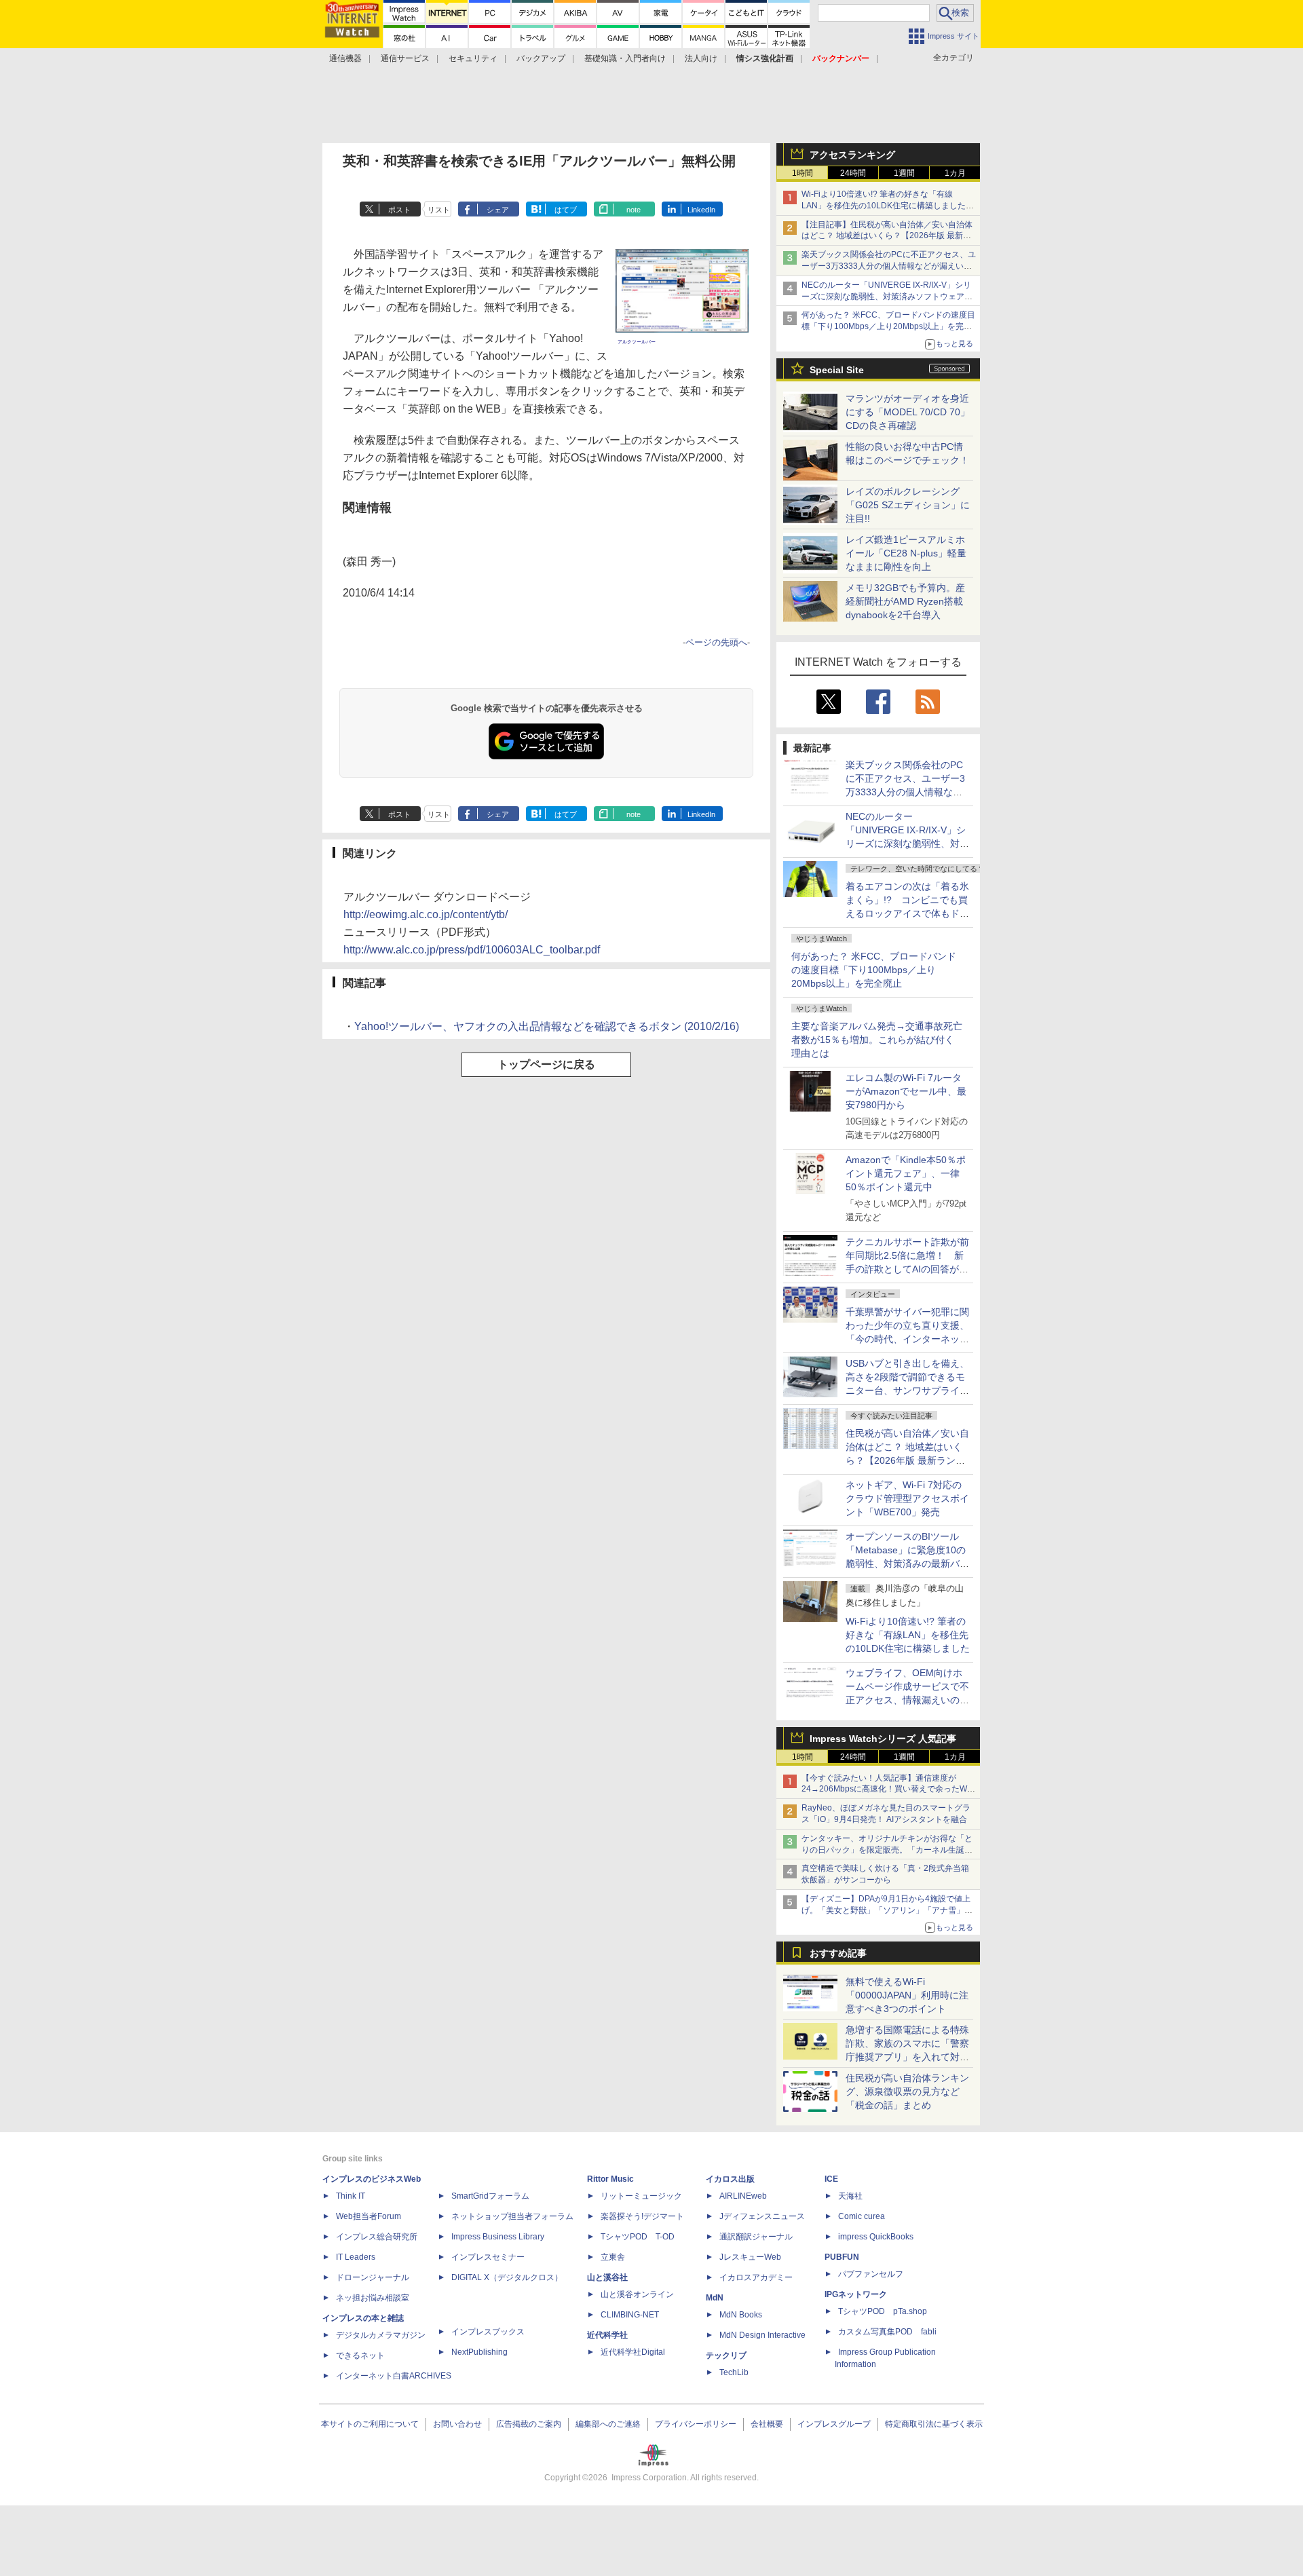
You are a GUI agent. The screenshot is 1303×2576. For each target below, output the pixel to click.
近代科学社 (607, 2335)
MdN (715, 2298)
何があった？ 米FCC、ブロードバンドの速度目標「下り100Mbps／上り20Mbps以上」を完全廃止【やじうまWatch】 (888, 326)
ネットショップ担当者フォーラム (512, 2216)
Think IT (351, 2196)
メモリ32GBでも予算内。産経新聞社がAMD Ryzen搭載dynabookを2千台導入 (905, 601)
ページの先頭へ (716, 642)
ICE (831, 2179)
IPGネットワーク (856, 2294)
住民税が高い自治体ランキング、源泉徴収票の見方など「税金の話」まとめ (907, 2091)
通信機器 (345, 58)
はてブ (566, 210)
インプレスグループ (834, 2424)
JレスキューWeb (750, 2257)
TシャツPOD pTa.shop (883, 2311)
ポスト (399, 210)
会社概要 (767, 2424)
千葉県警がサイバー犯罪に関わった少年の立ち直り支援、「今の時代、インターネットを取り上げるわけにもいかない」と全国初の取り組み (907, 1339)
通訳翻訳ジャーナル (756, 2237)
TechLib (734, 2372)
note (634, 210)
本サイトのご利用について (370, 2424)
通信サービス (405, 58)
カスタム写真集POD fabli (887, 2332)
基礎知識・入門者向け (625, 58)
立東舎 (613, 2257)
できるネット (360, 2355)
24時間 (853, 173)
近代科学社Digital (633, 2352)
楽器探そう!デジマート (642, 2216)
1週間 (904, 173)
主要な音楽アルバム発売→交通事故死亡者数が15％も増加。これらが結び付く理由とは (877, 1040)
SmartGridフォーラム (490, 2196)
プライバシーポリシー (696, 2424)
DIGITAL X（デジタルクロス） (507, 2277)
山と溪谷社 (607, 2277)
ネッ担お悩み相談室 (373, 2298)
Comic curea (862, 2216)
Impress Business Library (498, 2237)
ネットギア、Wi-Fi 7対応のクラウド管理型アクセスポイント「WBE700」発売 (907, 1498)
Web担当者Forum (369, 2216)
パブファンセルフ (871, 2274)
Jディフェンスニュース (762, 2216)
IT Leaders (356, 2257)
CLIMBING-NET (630, 2315)
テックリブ (726, 2355)
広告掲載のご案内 (529, 2424)
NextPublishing (479, 2352)
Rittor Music (610, 2179)
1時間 (802, 173)
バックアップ (541, 58)
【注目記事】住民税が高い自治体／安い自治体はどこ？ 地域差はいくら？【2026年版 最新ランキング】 (887, 236)
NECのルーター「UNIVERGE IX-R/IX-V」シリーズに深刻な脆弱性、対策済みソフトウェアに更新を (887, 297)
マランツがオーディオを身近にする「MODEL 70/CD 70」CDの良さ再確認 (908, 412)
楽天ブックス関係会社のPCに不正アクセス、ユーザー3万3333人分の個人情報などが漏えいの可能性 (889, 266)
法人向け (701, 58)
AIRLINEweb (743, 2196)
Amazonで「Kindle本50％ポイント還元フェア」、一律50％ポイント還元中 (906, 1173)
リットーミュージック (641, 2196)
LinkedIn (701, 210)
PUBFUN (842, 2257)
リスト (439, 210)
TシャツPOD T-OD (638, 2237)
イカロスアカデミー (756, 2277)
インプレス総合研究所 (377, 2237)
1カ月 (955, 173)
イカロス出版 (730, 2179)
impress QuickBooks (876, 2237)
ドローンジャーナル (373, 2277)
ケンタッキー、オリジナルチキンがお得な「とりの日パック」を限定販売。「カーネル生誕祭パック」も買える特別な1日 (887, 1850)
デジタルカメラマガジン (381, 2335)
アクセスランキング (852, 155)
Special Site (837, 370)
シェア (498, 210)
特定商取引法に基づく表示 (934, 2424)
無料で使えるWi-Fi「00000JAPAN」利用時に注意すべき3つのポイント (907, 1995)
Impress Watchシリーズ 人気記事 (883, 1739)
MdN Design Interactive (762, 2335)
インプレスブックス (488, 2332)
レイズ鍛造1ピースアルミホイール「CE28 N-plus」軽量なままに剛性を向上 (906, 553)
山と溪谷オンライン (637, 2294)
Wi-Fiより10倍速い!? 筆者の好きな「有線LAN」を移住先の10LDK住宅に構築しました (908, 1635)
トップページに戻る (546, 1064)
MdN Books (741, 2315)
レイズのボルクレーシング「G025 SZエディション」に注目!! (908, 505)
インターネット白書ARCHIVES (394, 2376)
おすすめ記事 (838, 1953)
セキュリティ (473, 58)
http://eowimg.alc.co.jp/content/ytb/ (426, 914)
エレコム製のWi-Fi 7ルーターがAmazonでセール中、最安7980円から (906, 1091)
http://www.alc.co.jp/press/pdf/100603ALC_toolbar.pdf (472, 950)
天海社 (850, 2196)
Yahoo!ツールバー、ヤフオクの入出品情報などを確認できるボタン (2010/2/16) (547, 1026)
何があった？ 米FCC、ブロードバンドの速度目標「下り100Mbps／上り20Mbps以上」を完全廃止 (874, 970)
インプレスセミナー (488, 2257)
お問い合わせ (457, 2424)
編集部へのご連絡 (608, 2424)
